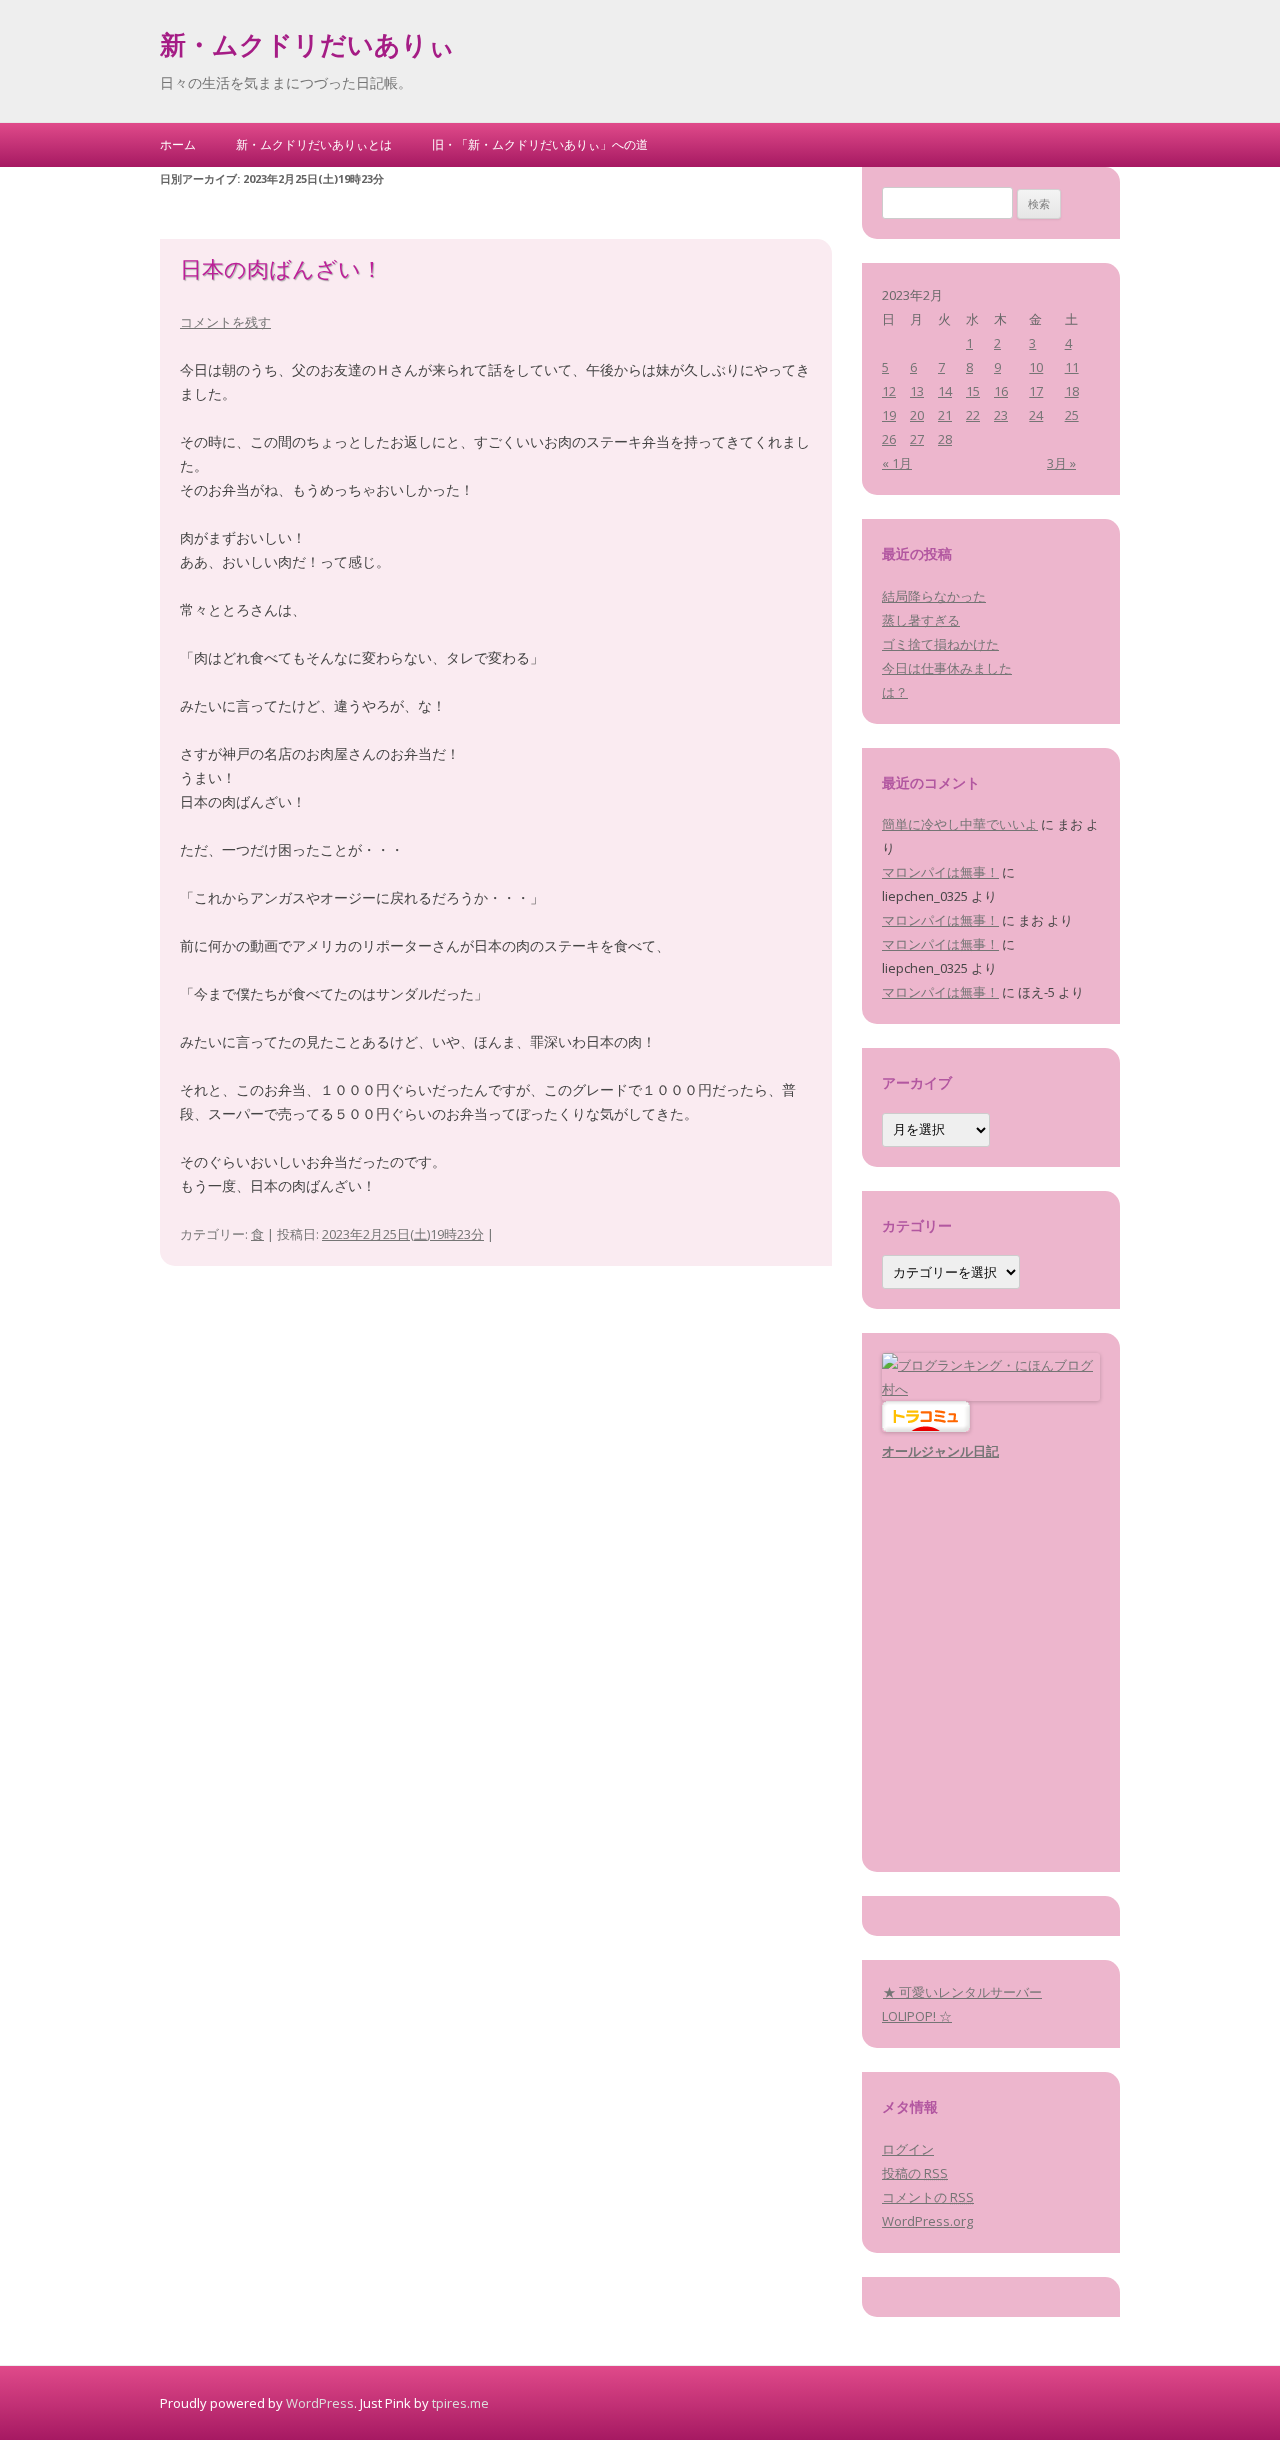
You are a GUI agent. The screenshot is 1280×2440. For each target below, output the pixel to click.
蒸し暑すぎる (921, 620)
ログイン (908, 2149)
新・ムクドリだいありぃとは (314, 144)
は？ (895, 692)
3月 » (1061, 463)
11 (1072, 367)
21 (945, 415)
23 (1001, 415)
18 (1072, 391)
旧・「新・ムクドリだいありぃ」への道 (540, 144)
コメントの (928, 2197)
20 (917, 415)
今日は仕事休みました (947, 668)
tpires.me (460, 2403)
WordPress (320, 2403)
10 (1036, 367)
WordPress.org (927, 2221)
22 (973, 415)
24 (1036, 415)
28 (945, 439)
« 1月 (897, 463)
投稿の (915, 2173)
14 (945, 391)
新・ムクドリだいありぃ (307, 48)
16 (1001, 391)
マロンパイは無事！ (940, 872)
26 (889, 439)
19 (889, 415)
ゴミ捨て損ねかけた (940, 644)
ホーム (178, 144)
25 (1072, 415)
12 (889, 391)
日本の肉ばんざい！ (281, 272)
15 (973, 391)
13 (917, 391)
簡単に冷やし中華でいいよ (960, 824)
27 (917, 439)
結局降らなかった (934, 596)
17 (1036, 391)
